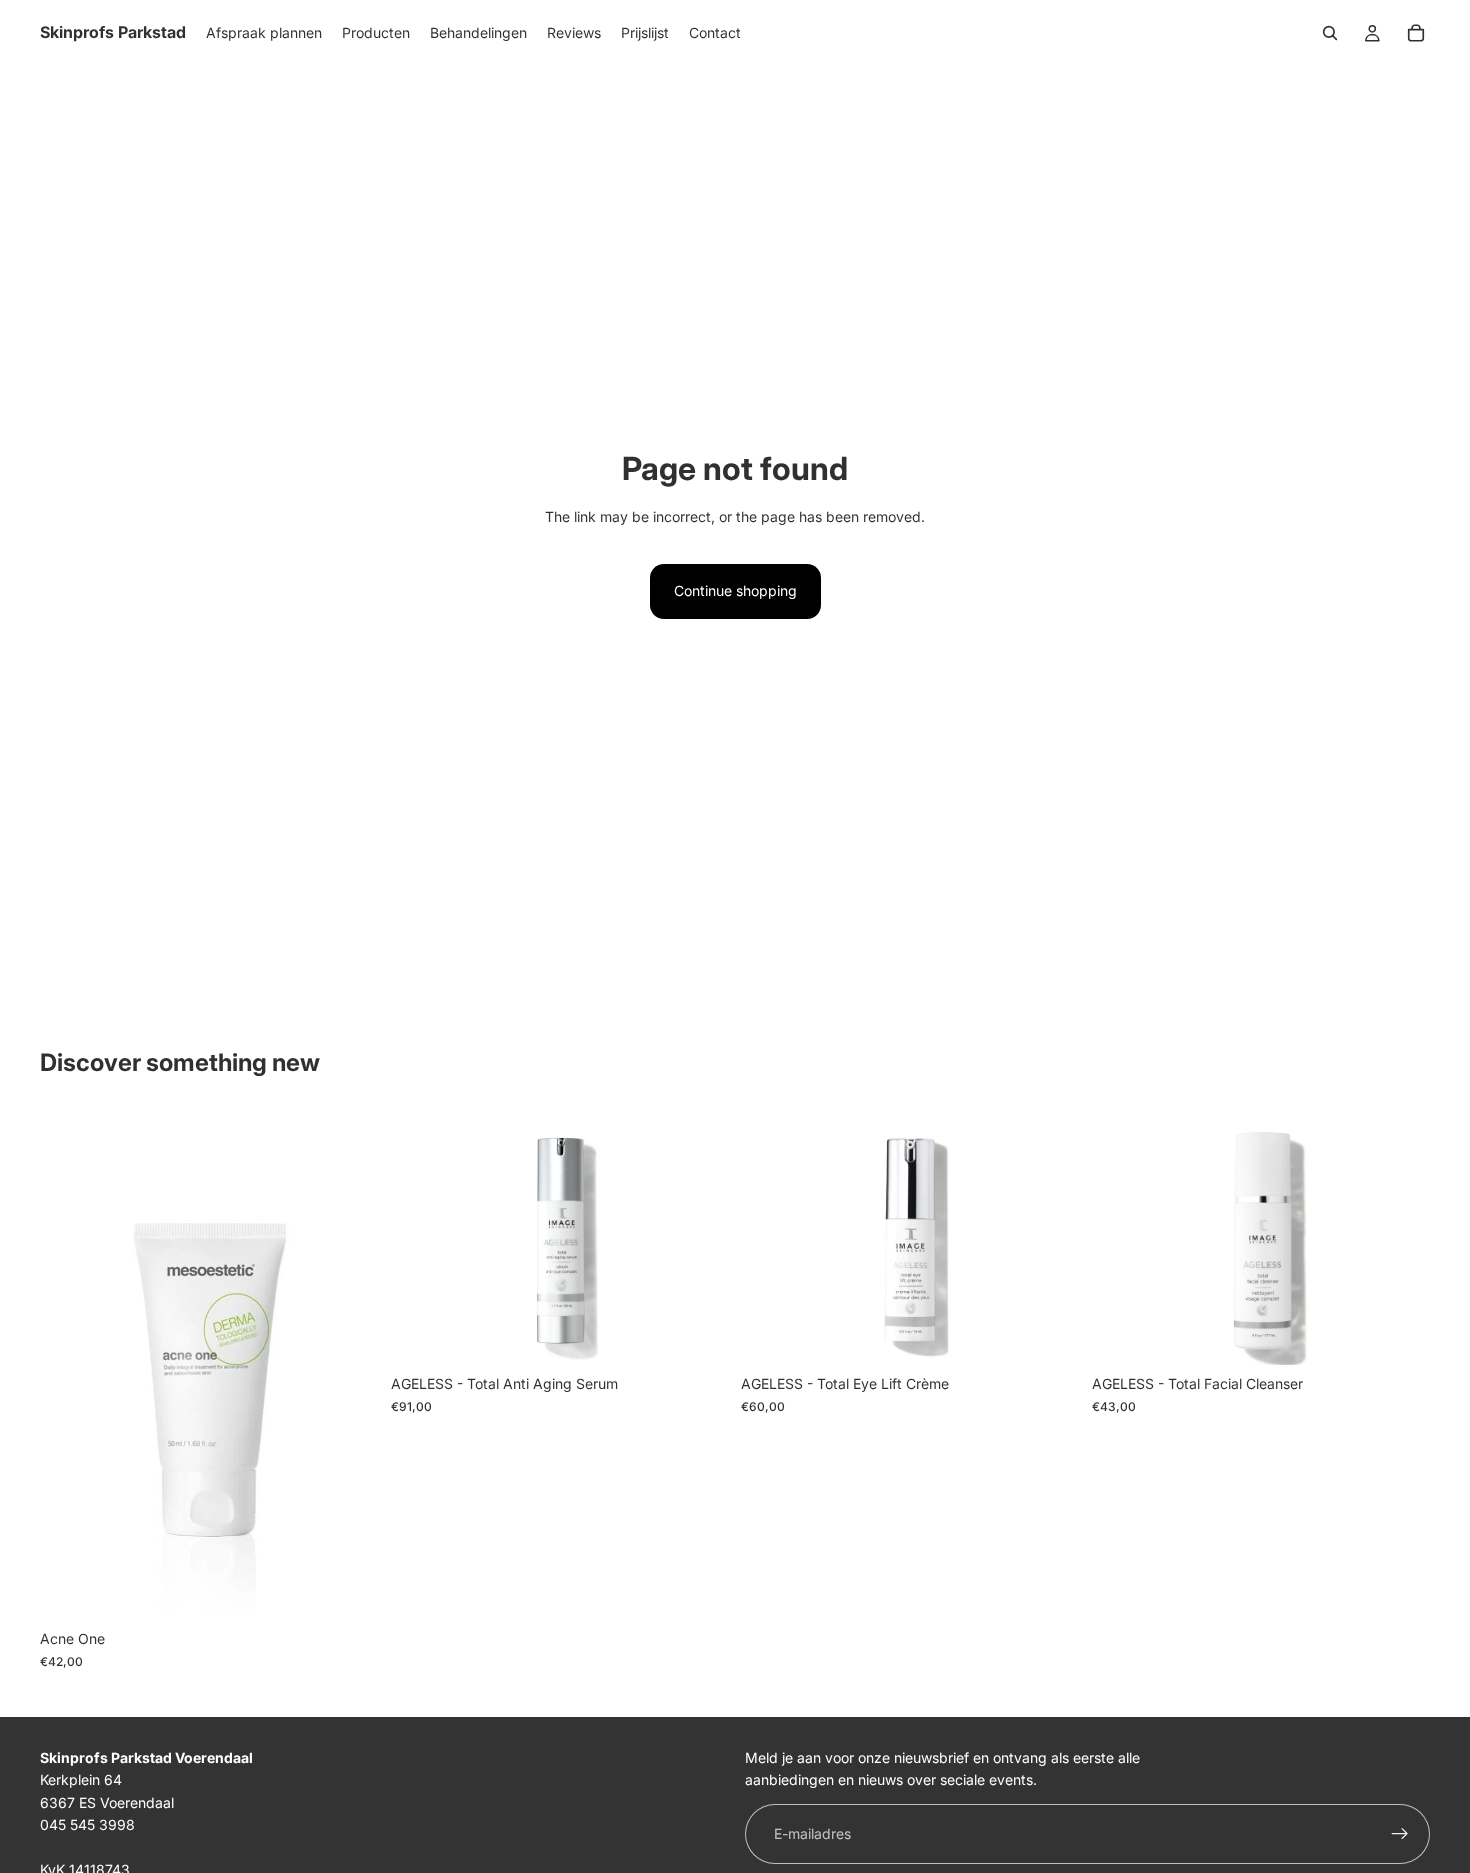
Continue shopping (735, 590)
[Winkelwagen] (1416, 33)
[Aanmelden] (1400, 1834)
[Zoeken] (1330, 33)
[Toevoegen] (348, 1590)
